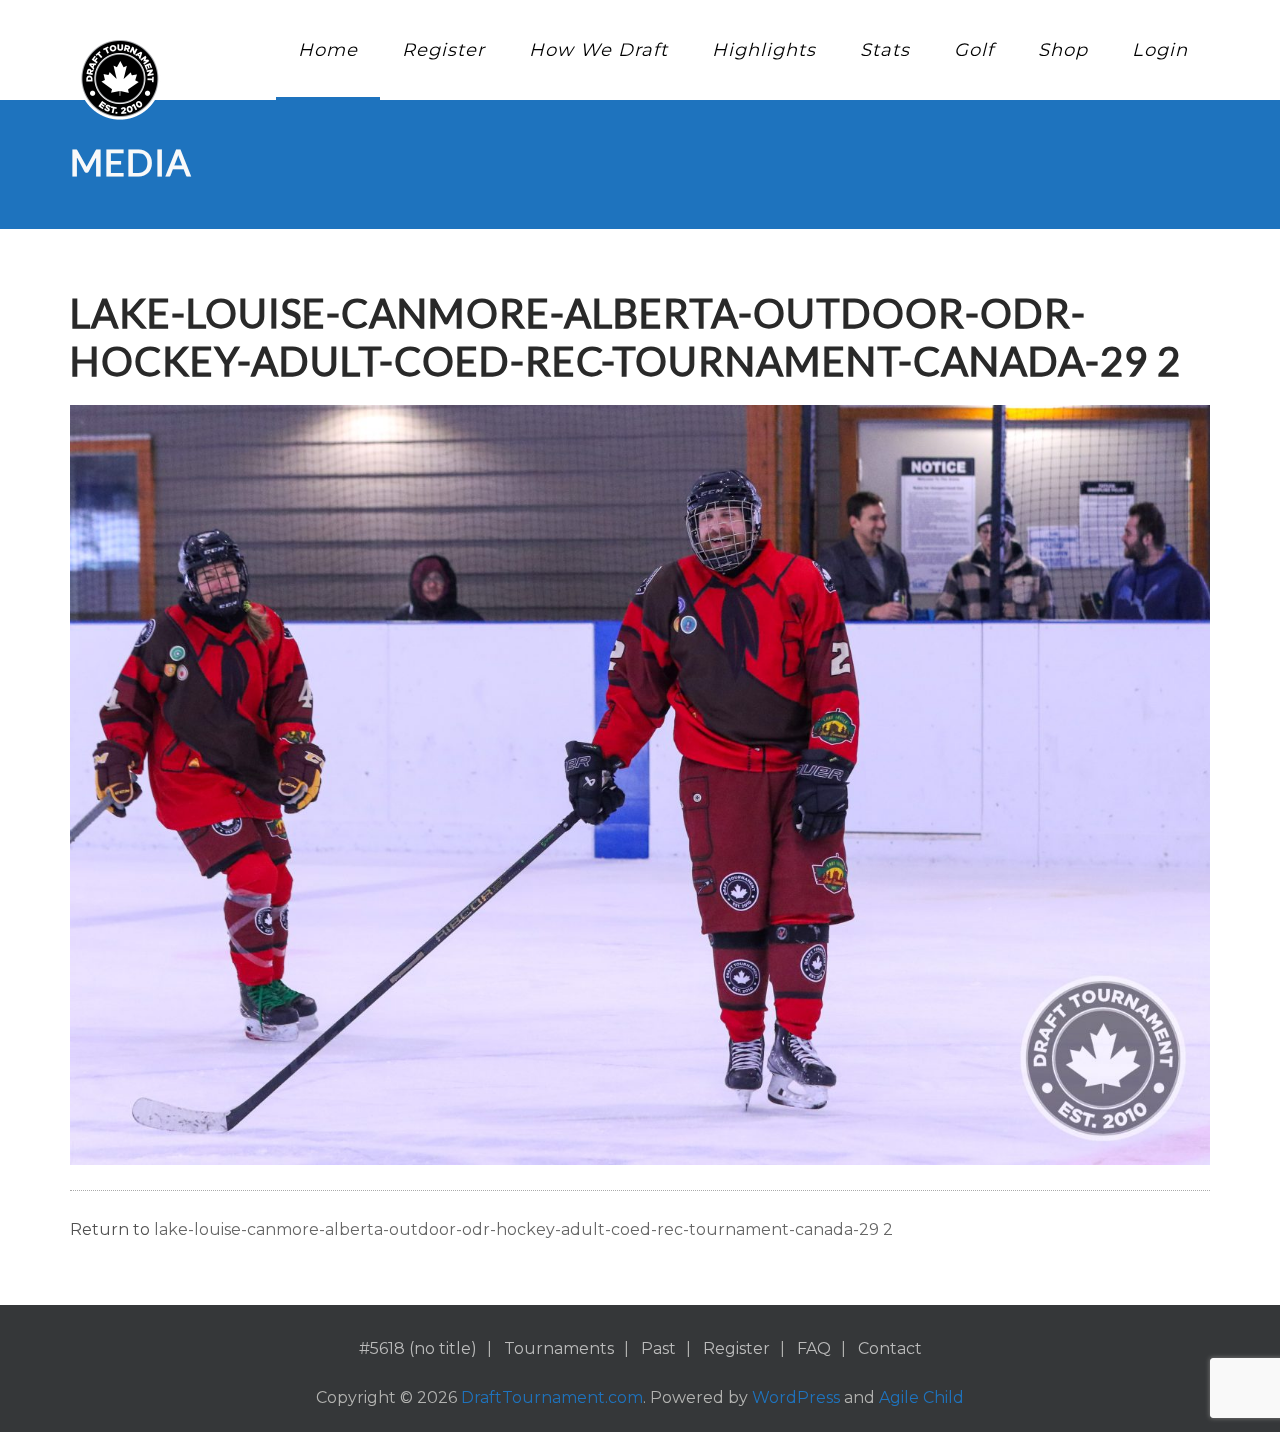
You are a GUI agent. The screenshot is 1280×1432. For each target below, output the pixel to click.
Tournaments (559, 1348)
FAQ (814, 1348)
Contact (890, 1348)
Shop (1063, 50)
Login (1160, 50)
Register (443, 50)
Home (328, 50)
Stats (885, 50)
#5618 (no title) (418, 1348)
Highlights (764, 50)
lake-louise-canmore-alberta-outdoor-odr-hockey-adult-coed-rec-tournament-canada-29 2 (523, 1229)
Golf (974, 50)
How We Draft (598, 50)
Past (658, 1348)
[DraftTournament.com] (120, 78)
